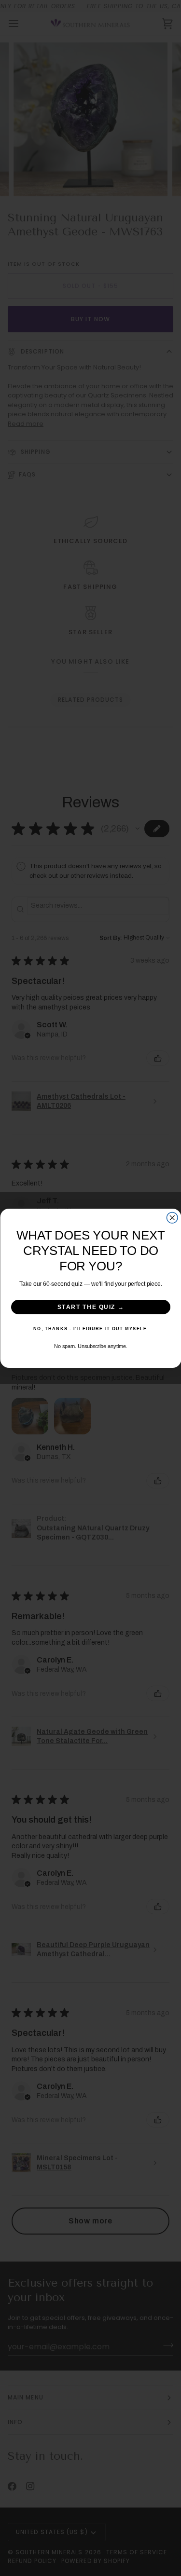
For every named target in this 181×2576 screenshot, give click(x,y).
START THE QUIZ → (90, 1307)
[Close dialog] (172, 1218)
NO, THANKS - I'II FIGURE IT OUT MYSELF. (91, 1329)
